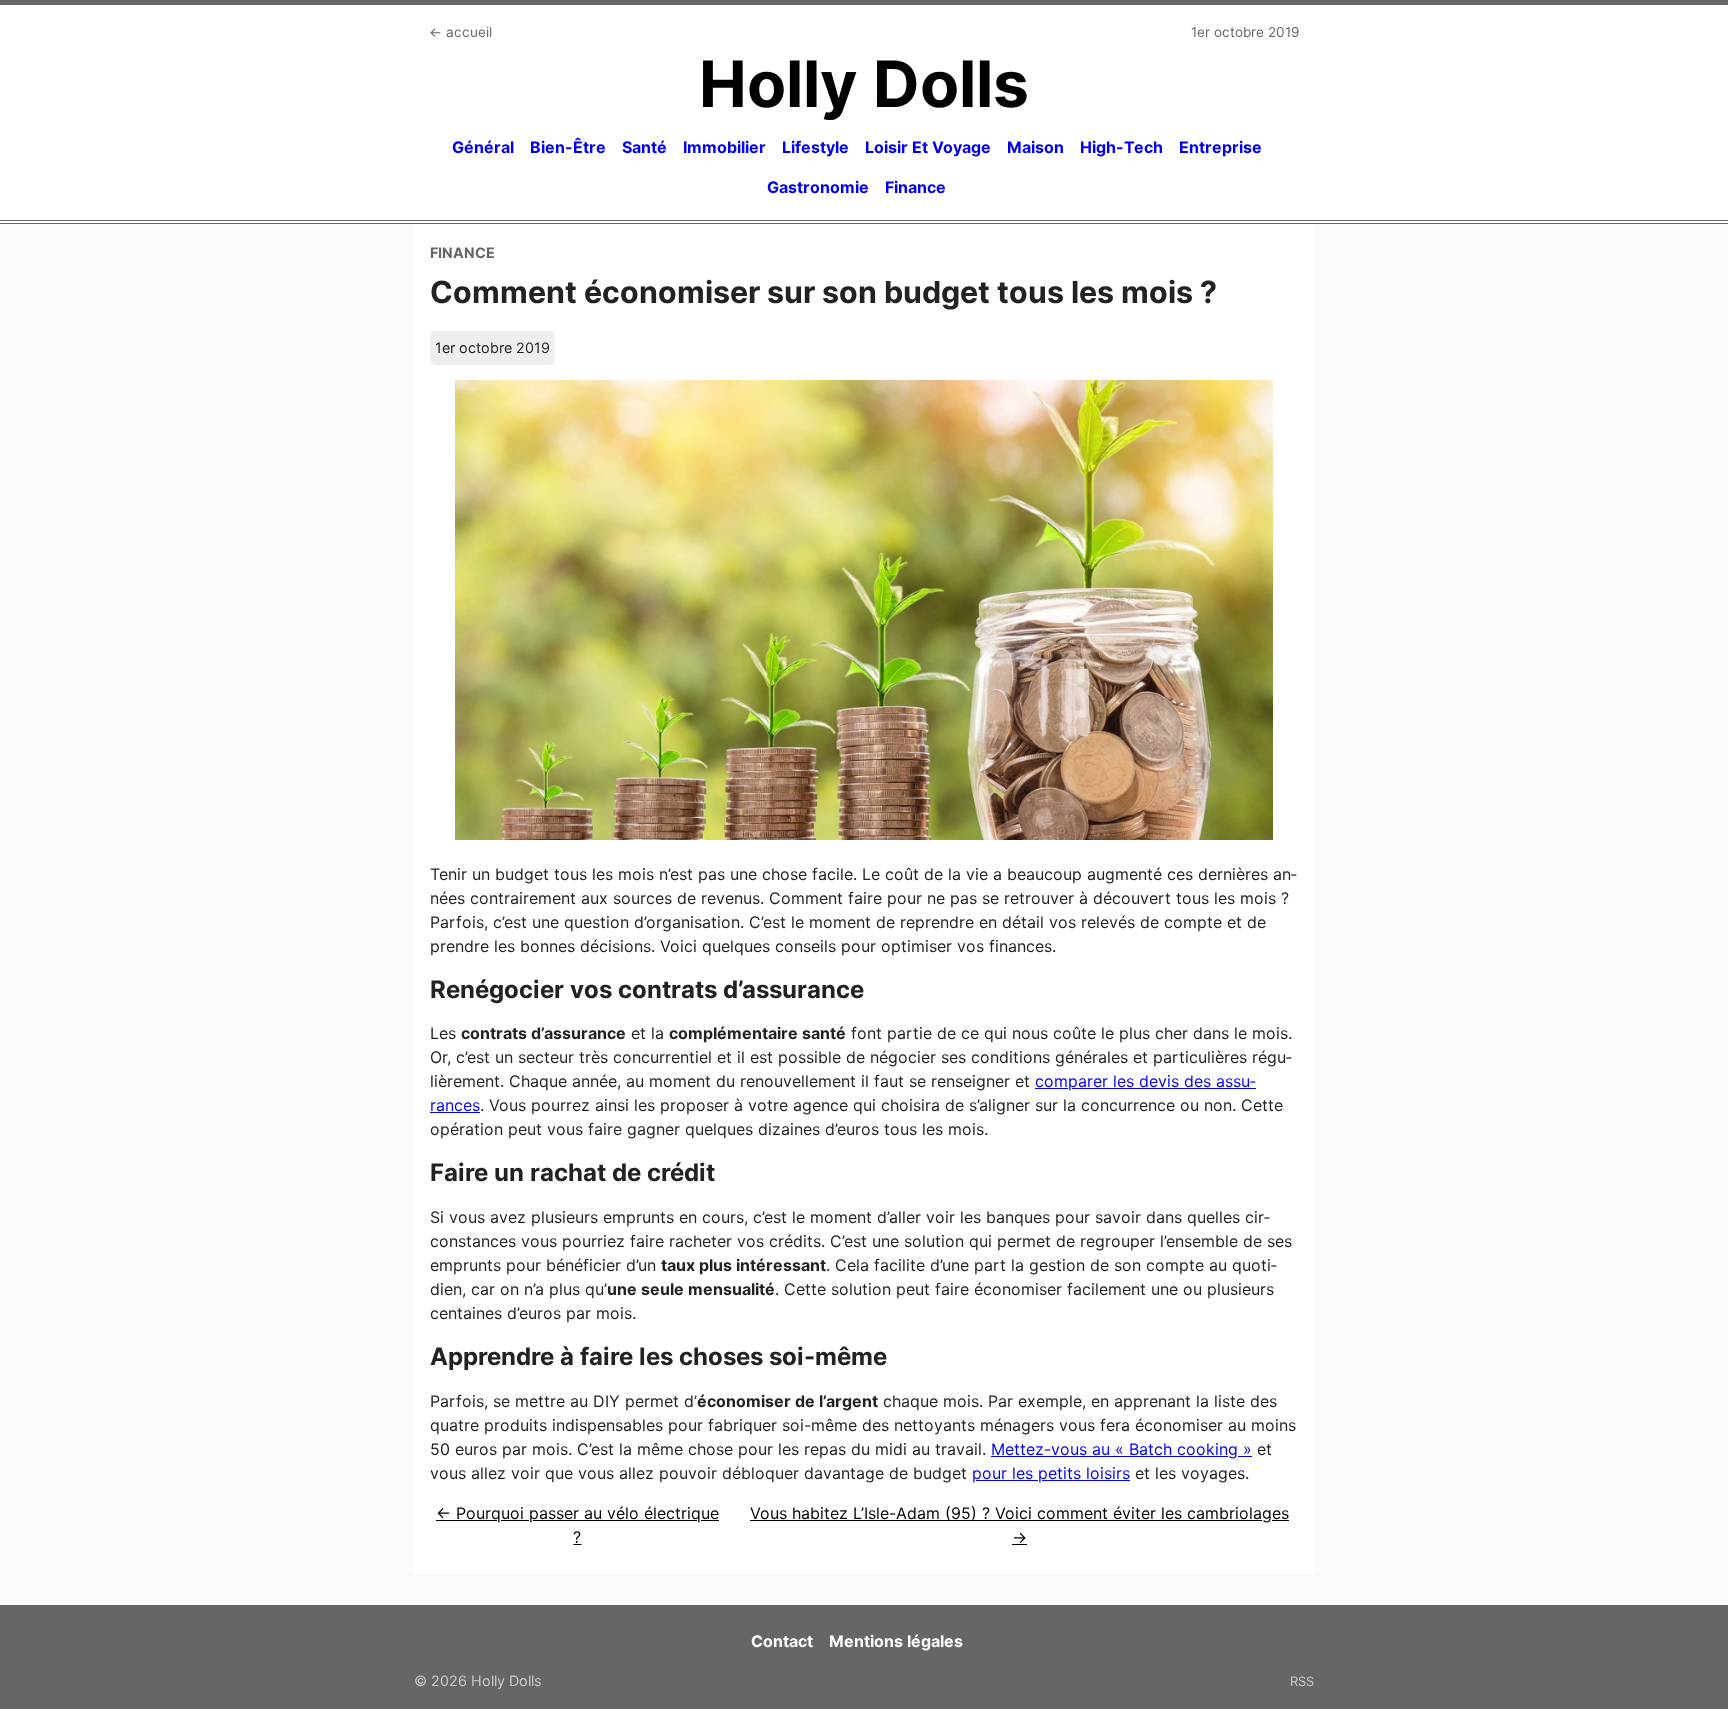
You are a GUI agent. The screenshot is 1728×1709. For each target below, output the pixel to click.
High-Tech (1121, 147)
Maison (1035, 147)
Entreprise (1220, 147)
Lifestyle (815, 147)
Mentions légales (896, 1641)
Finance (915, 187)
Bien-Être (568, 147)
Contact (782, 1641)
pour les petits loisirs (1051, 1473)
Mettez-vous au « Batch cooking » (1121, 1449)
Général (483, 147)
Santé (644, 147)
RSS (1302, 1681)
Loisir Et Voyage (928, 147)
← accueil (460, 32)
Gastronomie (818, 187)
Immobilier (724, 147)
